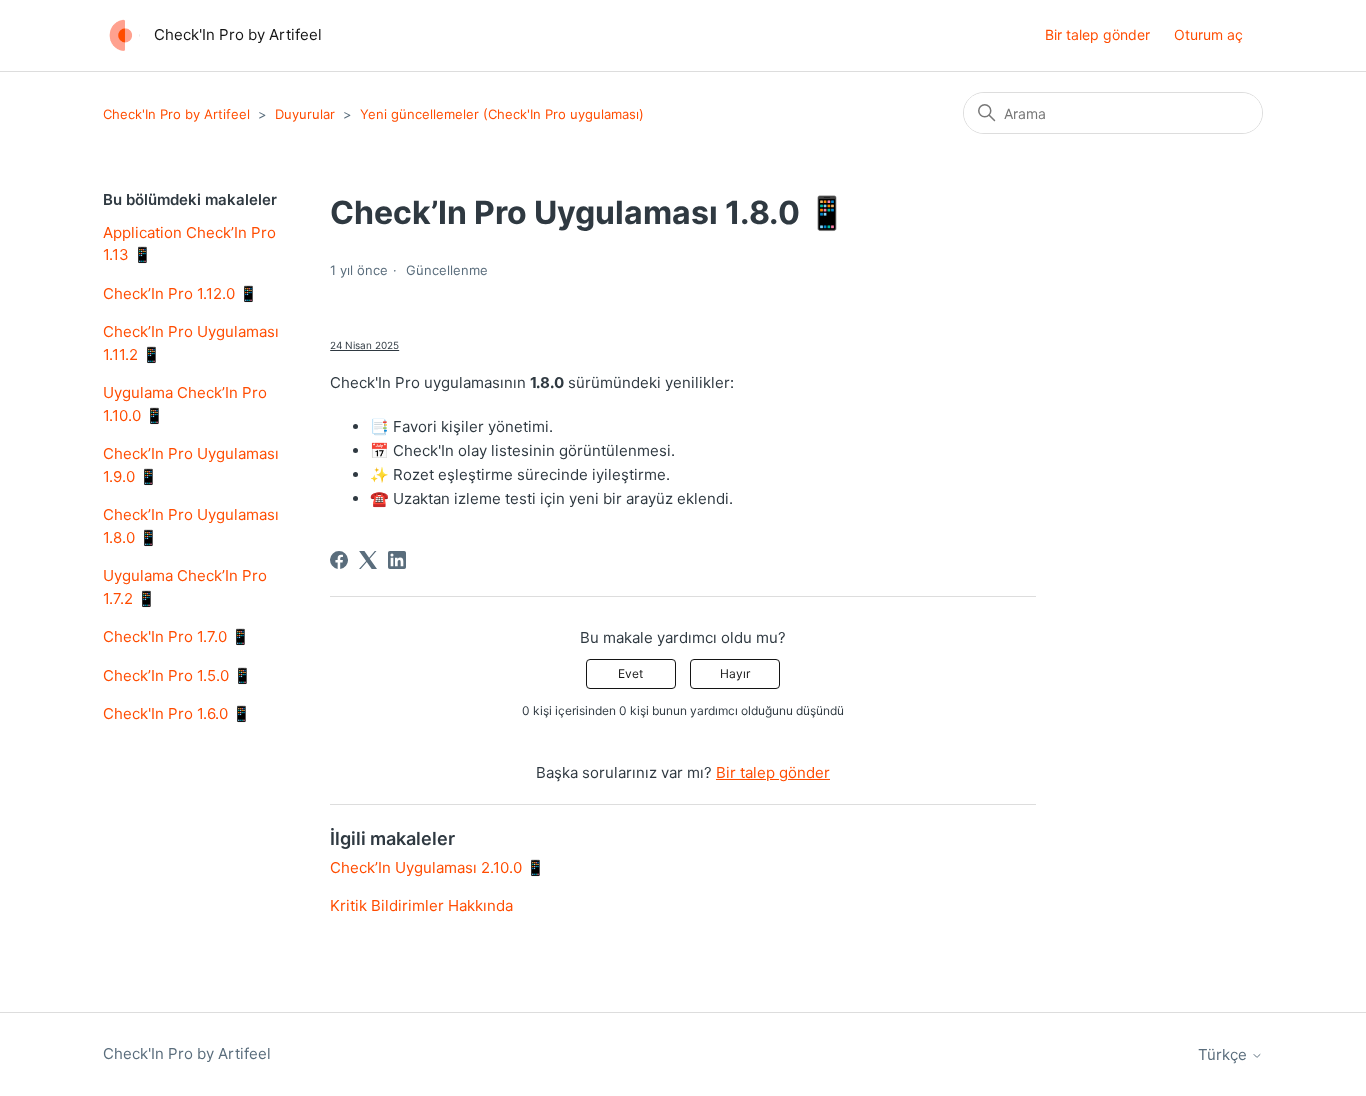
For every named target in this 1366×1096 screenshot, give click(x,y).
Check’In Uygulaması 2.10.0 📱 (437, 867)
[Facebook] (339, 560)
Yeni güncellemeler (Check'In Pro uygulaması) (502, 114)
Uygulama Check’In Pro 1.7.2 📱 (185, 587)
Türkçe (1224, 1054)
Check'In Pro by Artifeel (176, 114)
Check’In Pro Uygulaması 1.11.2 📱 (191, 343)
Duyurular (305, 114)
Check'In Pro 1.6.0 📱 (177, 713)
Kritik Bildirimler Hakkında (421, 905)
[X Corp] (368, 560)
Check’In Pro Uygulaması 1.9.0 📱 (191, 465)
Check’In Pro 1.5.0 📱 (177, 675)
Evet (630, 673)
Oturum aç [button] (1208, 34)
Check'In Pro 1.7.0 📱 (176, 636)
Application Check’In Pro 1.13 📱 (189, 244)
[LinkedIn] (397, 560)
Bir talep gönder (1097, 34)
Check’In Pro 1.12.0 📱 (180, 293)
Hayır (735, 673)
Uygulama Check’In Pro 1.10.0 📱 (185, 404)
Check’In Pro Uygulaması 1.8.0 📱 (191, 526)
